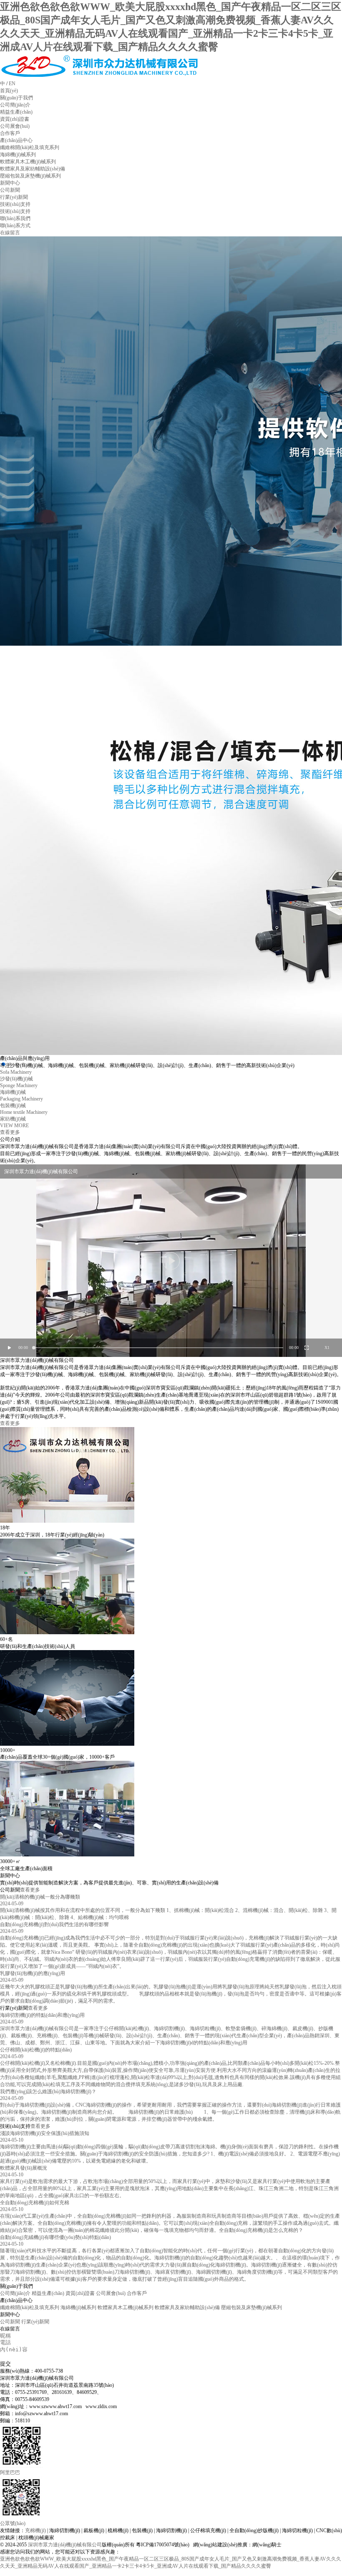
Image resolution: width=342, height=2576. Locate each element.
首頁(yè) (9, 91)
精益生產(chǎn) (48, 2293)
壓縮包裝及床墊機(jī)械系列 (251, 2307)
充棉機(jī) (35, 2530)
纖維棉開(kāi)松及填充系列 (30, 2307)
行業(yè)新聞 (35, 2322)
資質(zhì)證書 (80, 2293)
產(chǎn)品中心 (16, 140)
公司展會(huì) (111, 2293)
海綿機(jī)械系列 (78, 2307)
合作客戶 (137, 2293)
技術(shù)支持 (15, 204)
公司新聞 (10, 2322)
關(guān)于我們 (16, 98)
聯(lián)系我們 (15, 218)
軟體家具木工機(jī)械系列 (126, 2307)
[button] (10, 1064)
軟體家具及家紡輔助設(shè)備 (187, 2307)
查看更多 (10, 1423)
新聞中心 (10, 183)
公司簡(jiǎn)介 (15, 2293)
